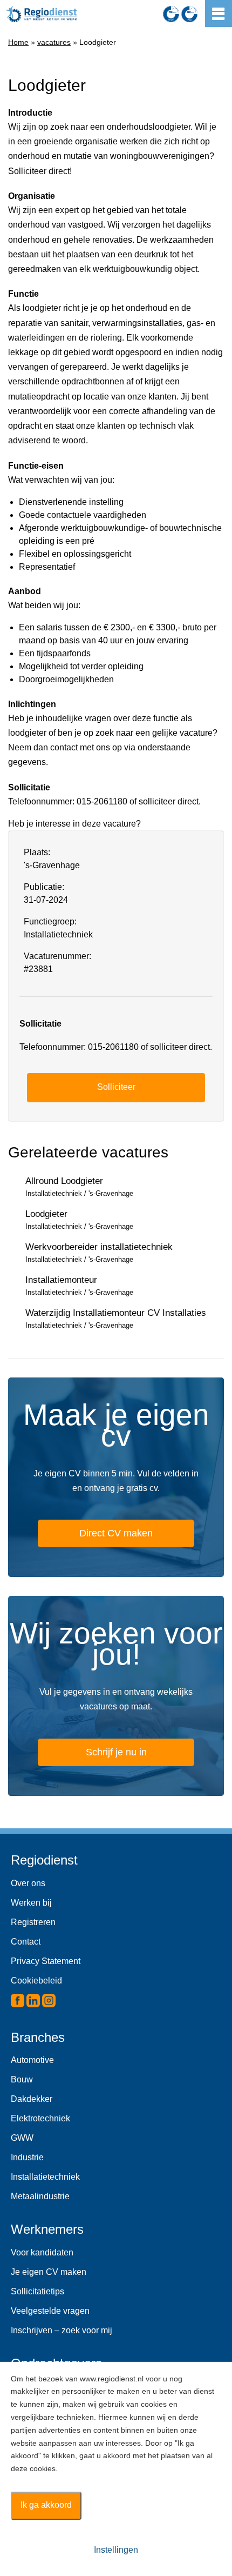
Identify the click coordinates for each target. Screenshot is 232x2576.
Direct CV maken (116, 1533)
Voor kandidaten (42, 2252)
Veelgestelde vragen (50, 2311)
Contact (26, 1942)
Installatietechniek (45, 2177)
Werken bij (31, 1903)
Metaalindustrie (40, 2196)
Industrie (27, 2157)
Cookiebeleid (36, 1981)
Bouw (22, 2079)
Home (18, 42)
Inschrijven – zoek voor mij (62, 2330)
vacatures (54, 42)
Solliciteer (116, 1087)
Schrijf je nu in (116, 1752)
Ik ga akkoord (46, 2505)
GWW (22, 2138)
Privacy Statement (46, 1961)
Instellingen (116, 2550)
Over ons (28, 1883)
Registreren (33, 1922)
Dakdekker (32, 2099)
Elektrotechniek (40, 2118)
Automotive (32, 2060)
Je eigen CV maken (49, 2272)
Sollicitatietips (37, 2291)
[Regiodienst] (41, 14)
